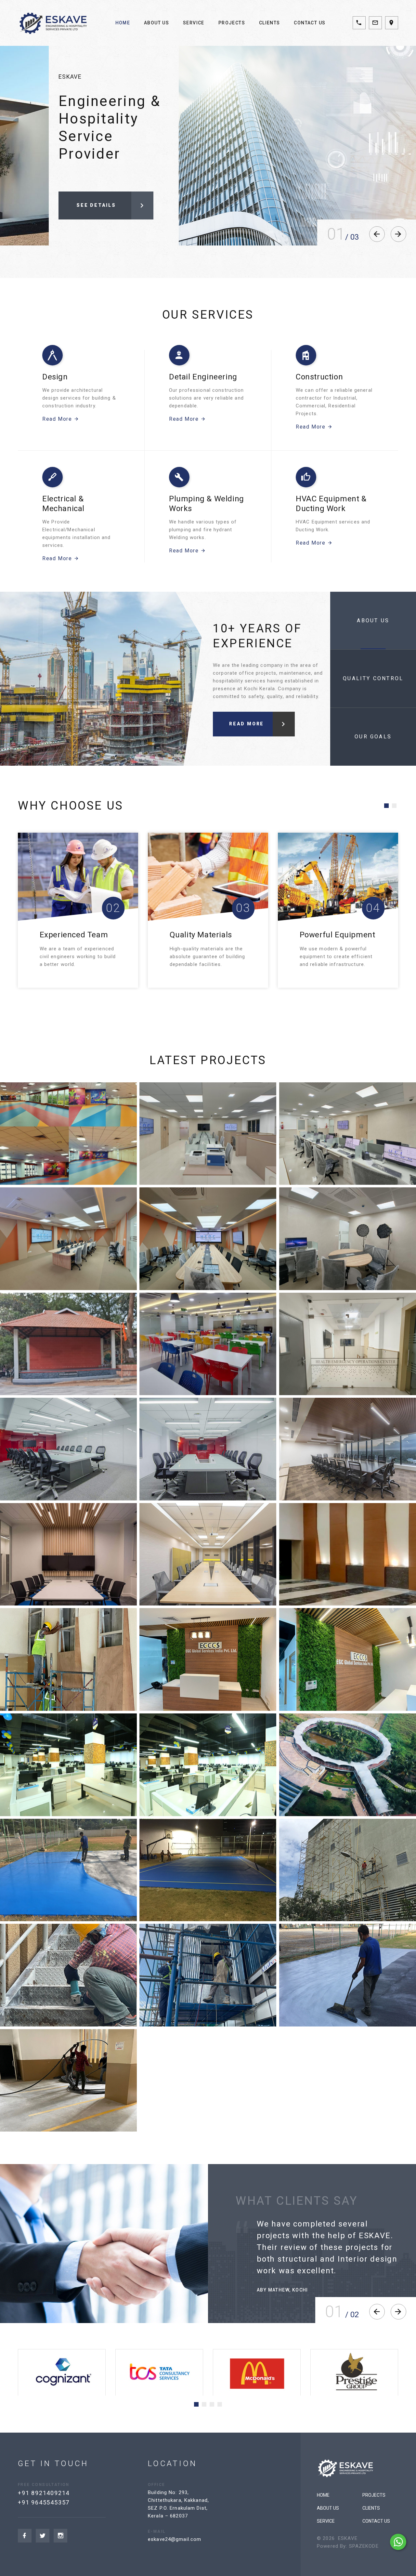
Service (194, 23)
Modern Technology (206, 935)
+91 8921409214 (44, 2493)
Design (55, 377)
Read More (57, 419)
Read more (247, 724)
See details (96, 202)
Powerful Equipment (78, 935)
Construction (319, 377)
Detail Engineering (203, 377)
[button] (386, 806)
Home (123, 23)
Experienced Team (334, 935)
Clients (270, 23)
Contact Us (310, 23)
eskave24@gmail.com (175, 2539)
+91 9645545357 (44, 2502)
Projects (232, 23)
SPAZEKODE (364, 2546)
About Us (156, 23)
